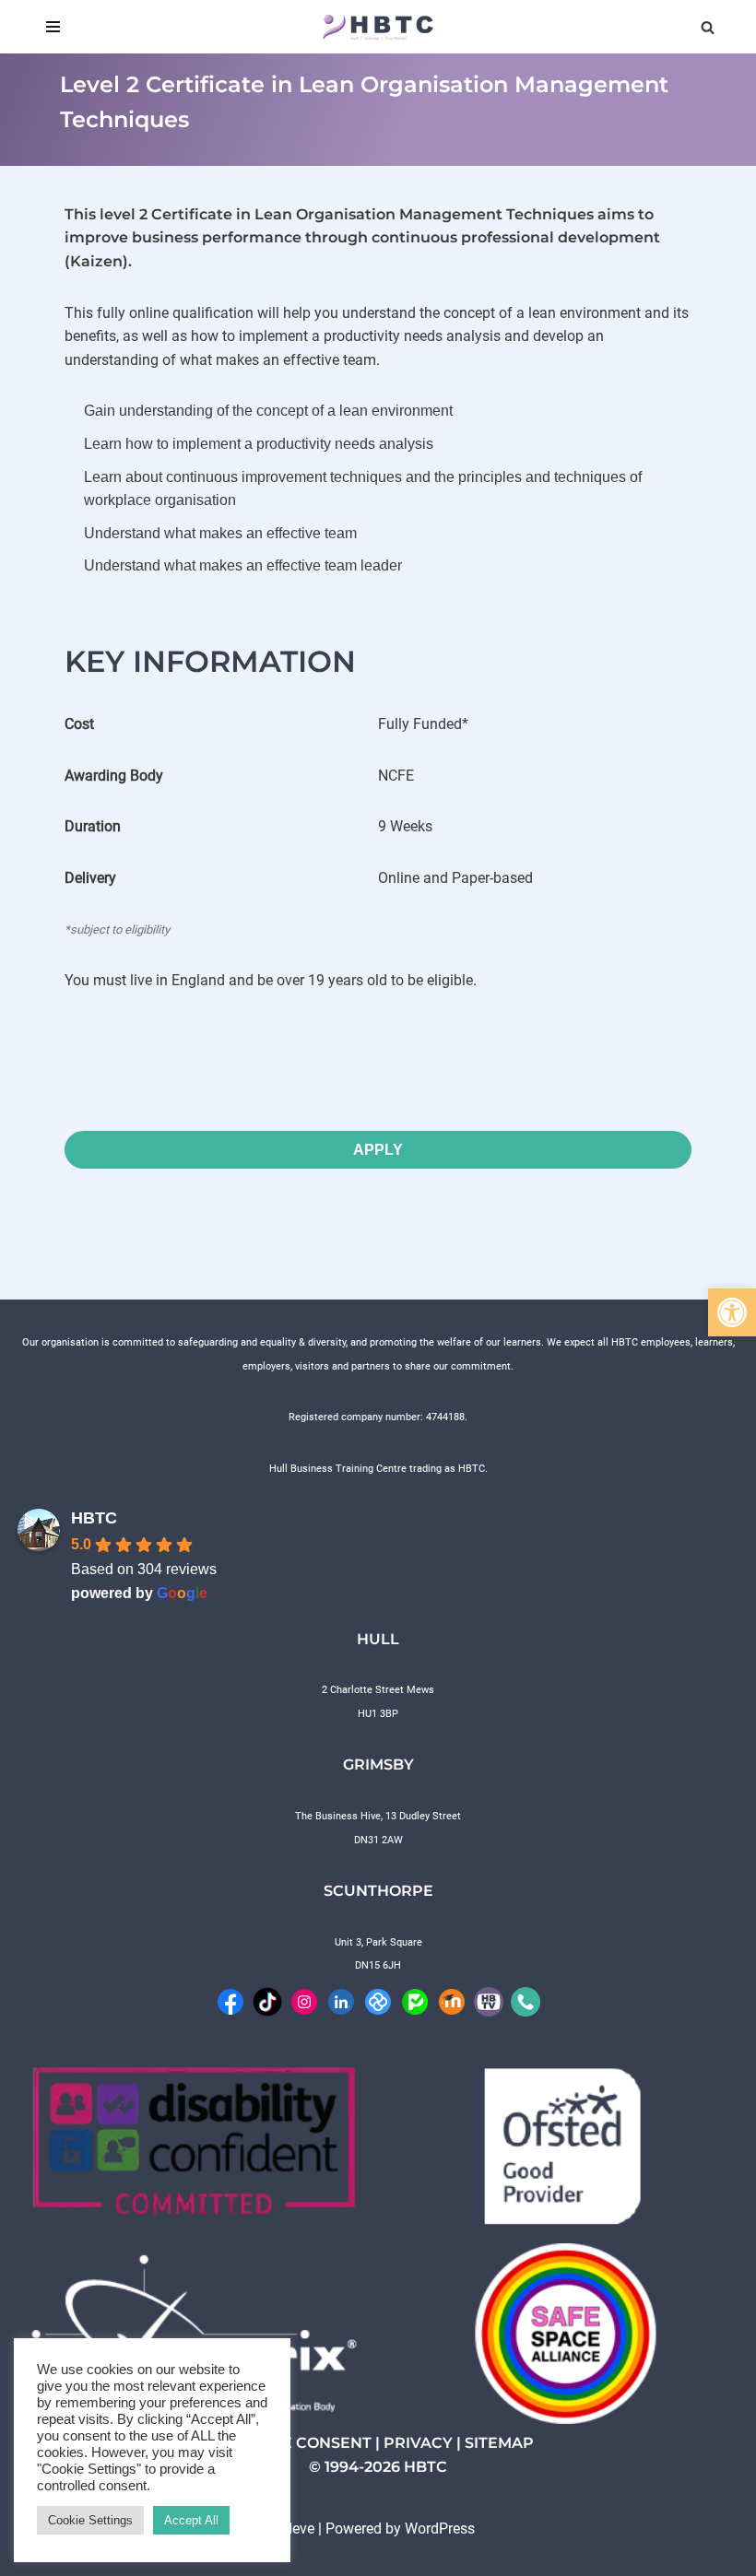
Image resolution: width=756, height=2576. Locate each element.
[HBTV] (489, 2000)
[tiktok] (267, 2000)
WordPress (440, 2529)
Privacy (418, 2443)
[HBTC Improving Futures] (378, 27)
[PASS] (415, 2000)
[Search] (708, 27)
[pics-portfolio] (378, 2000)
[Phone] (526, 2000)
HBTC (94, 1518)
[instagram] (304, 2000)
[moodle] (452, 2000)
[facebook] (230, 2000)
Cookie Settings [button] (90, 2520)
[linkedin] (341, 2000)
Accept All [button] (191, 2520)
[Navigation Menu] (53, 27)
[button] (732, 1312)
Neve (298, 2529)
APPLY (378, 1150)
